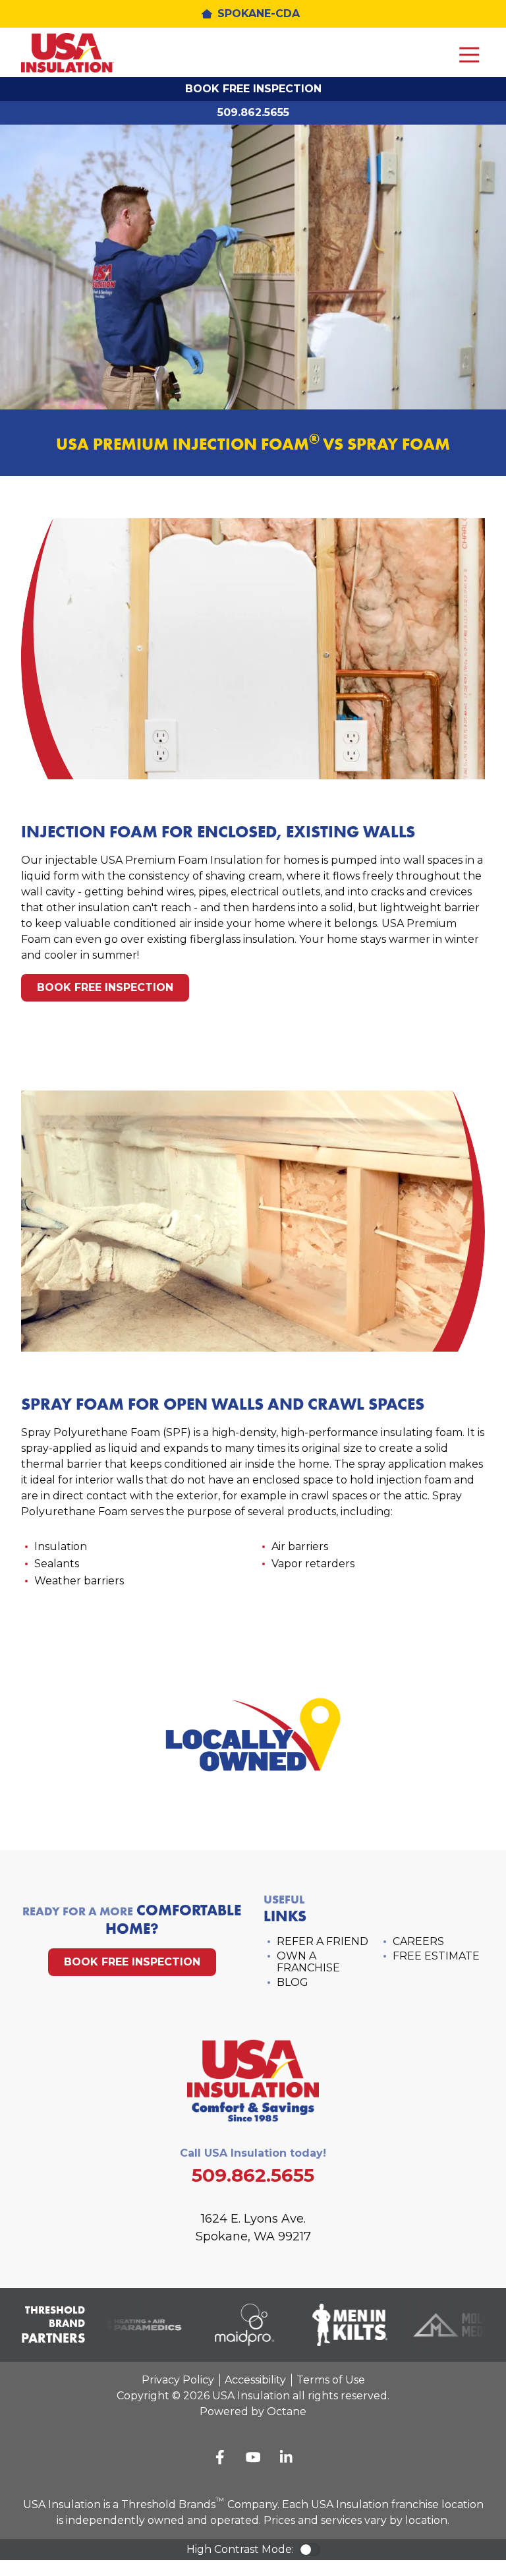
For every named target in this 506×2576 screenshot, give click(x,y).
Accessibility (255, 2380)
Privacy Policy (178, 2380)
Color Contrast (310, 2550)
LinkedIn (286, 2457)
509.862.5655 (253, 112)
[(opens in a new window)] (130, 2325)
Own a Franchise (308, 1962)
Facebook (220, 2457)
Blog (293, 1982)
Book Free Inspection (253, 89)
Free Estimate (436, 1956)
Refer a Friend (323, 1941)
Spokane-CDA (259, 14)
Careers (418, 1941)
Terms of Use (331, 2380)
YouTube (253, 2457)
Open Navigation (469, 55)
